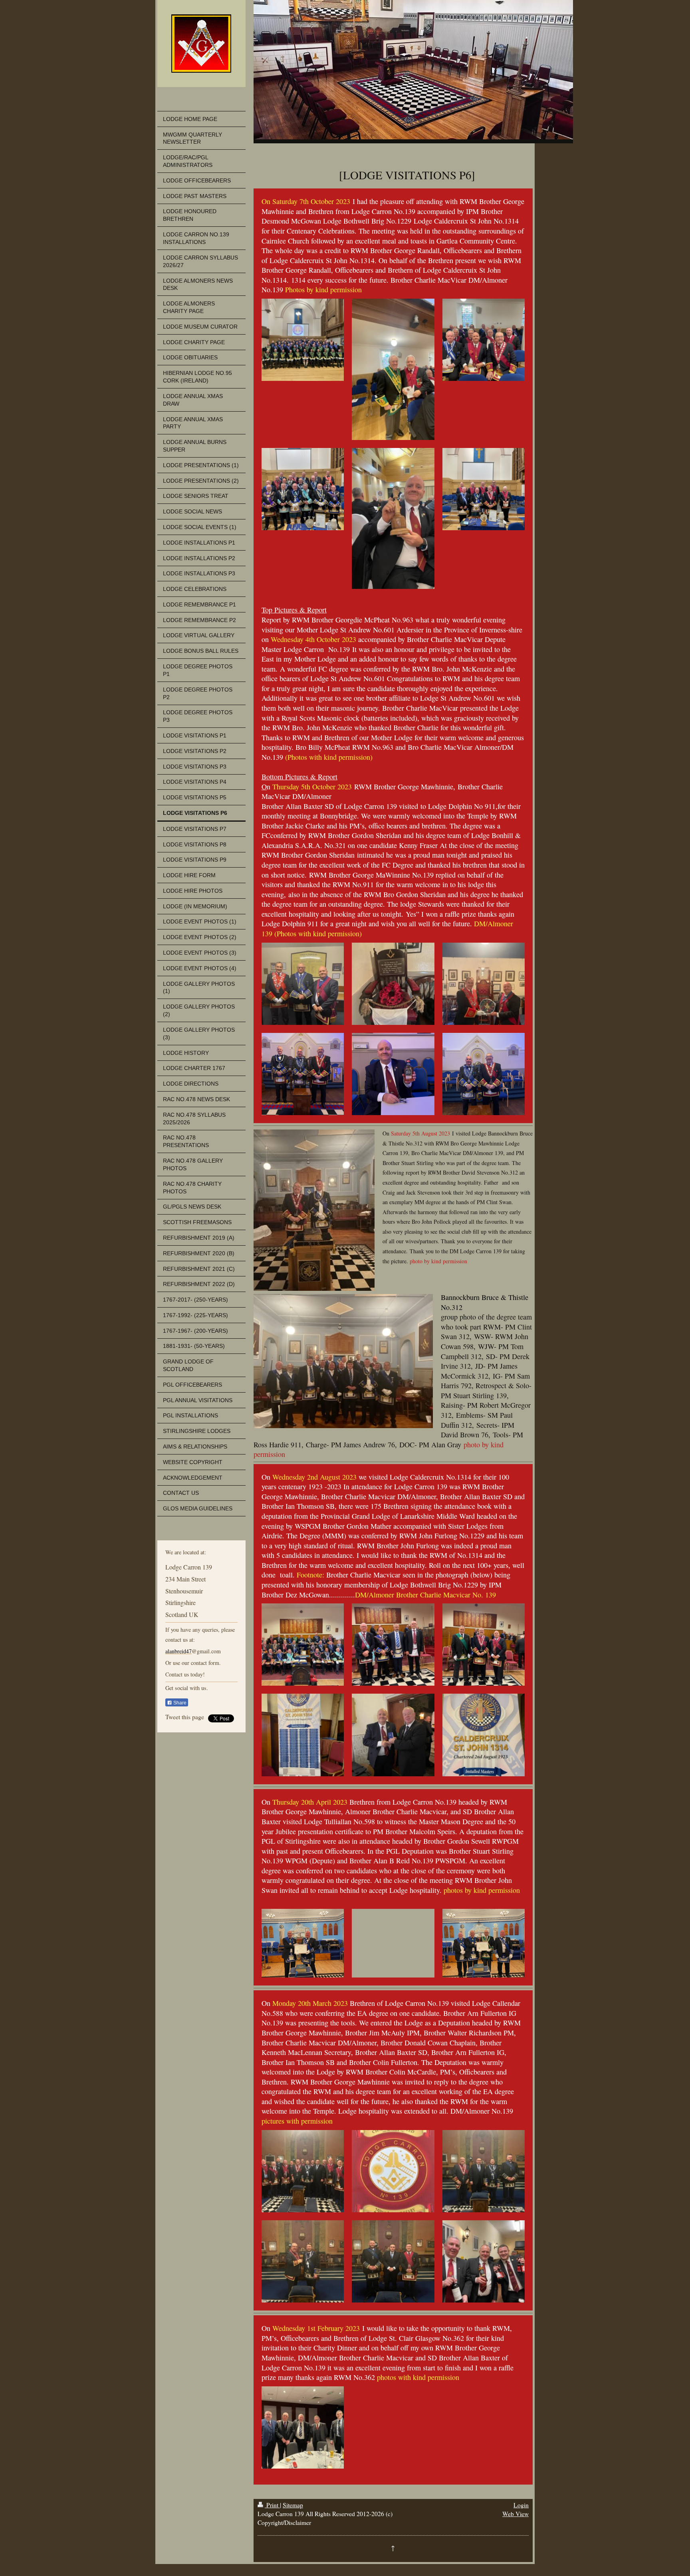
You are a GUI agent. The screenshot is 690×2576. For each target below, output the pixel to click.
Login (521, 2505)
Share (179, 1703)
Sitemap (293, 2505)
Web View (516, 2514)
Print (272, 2505)
